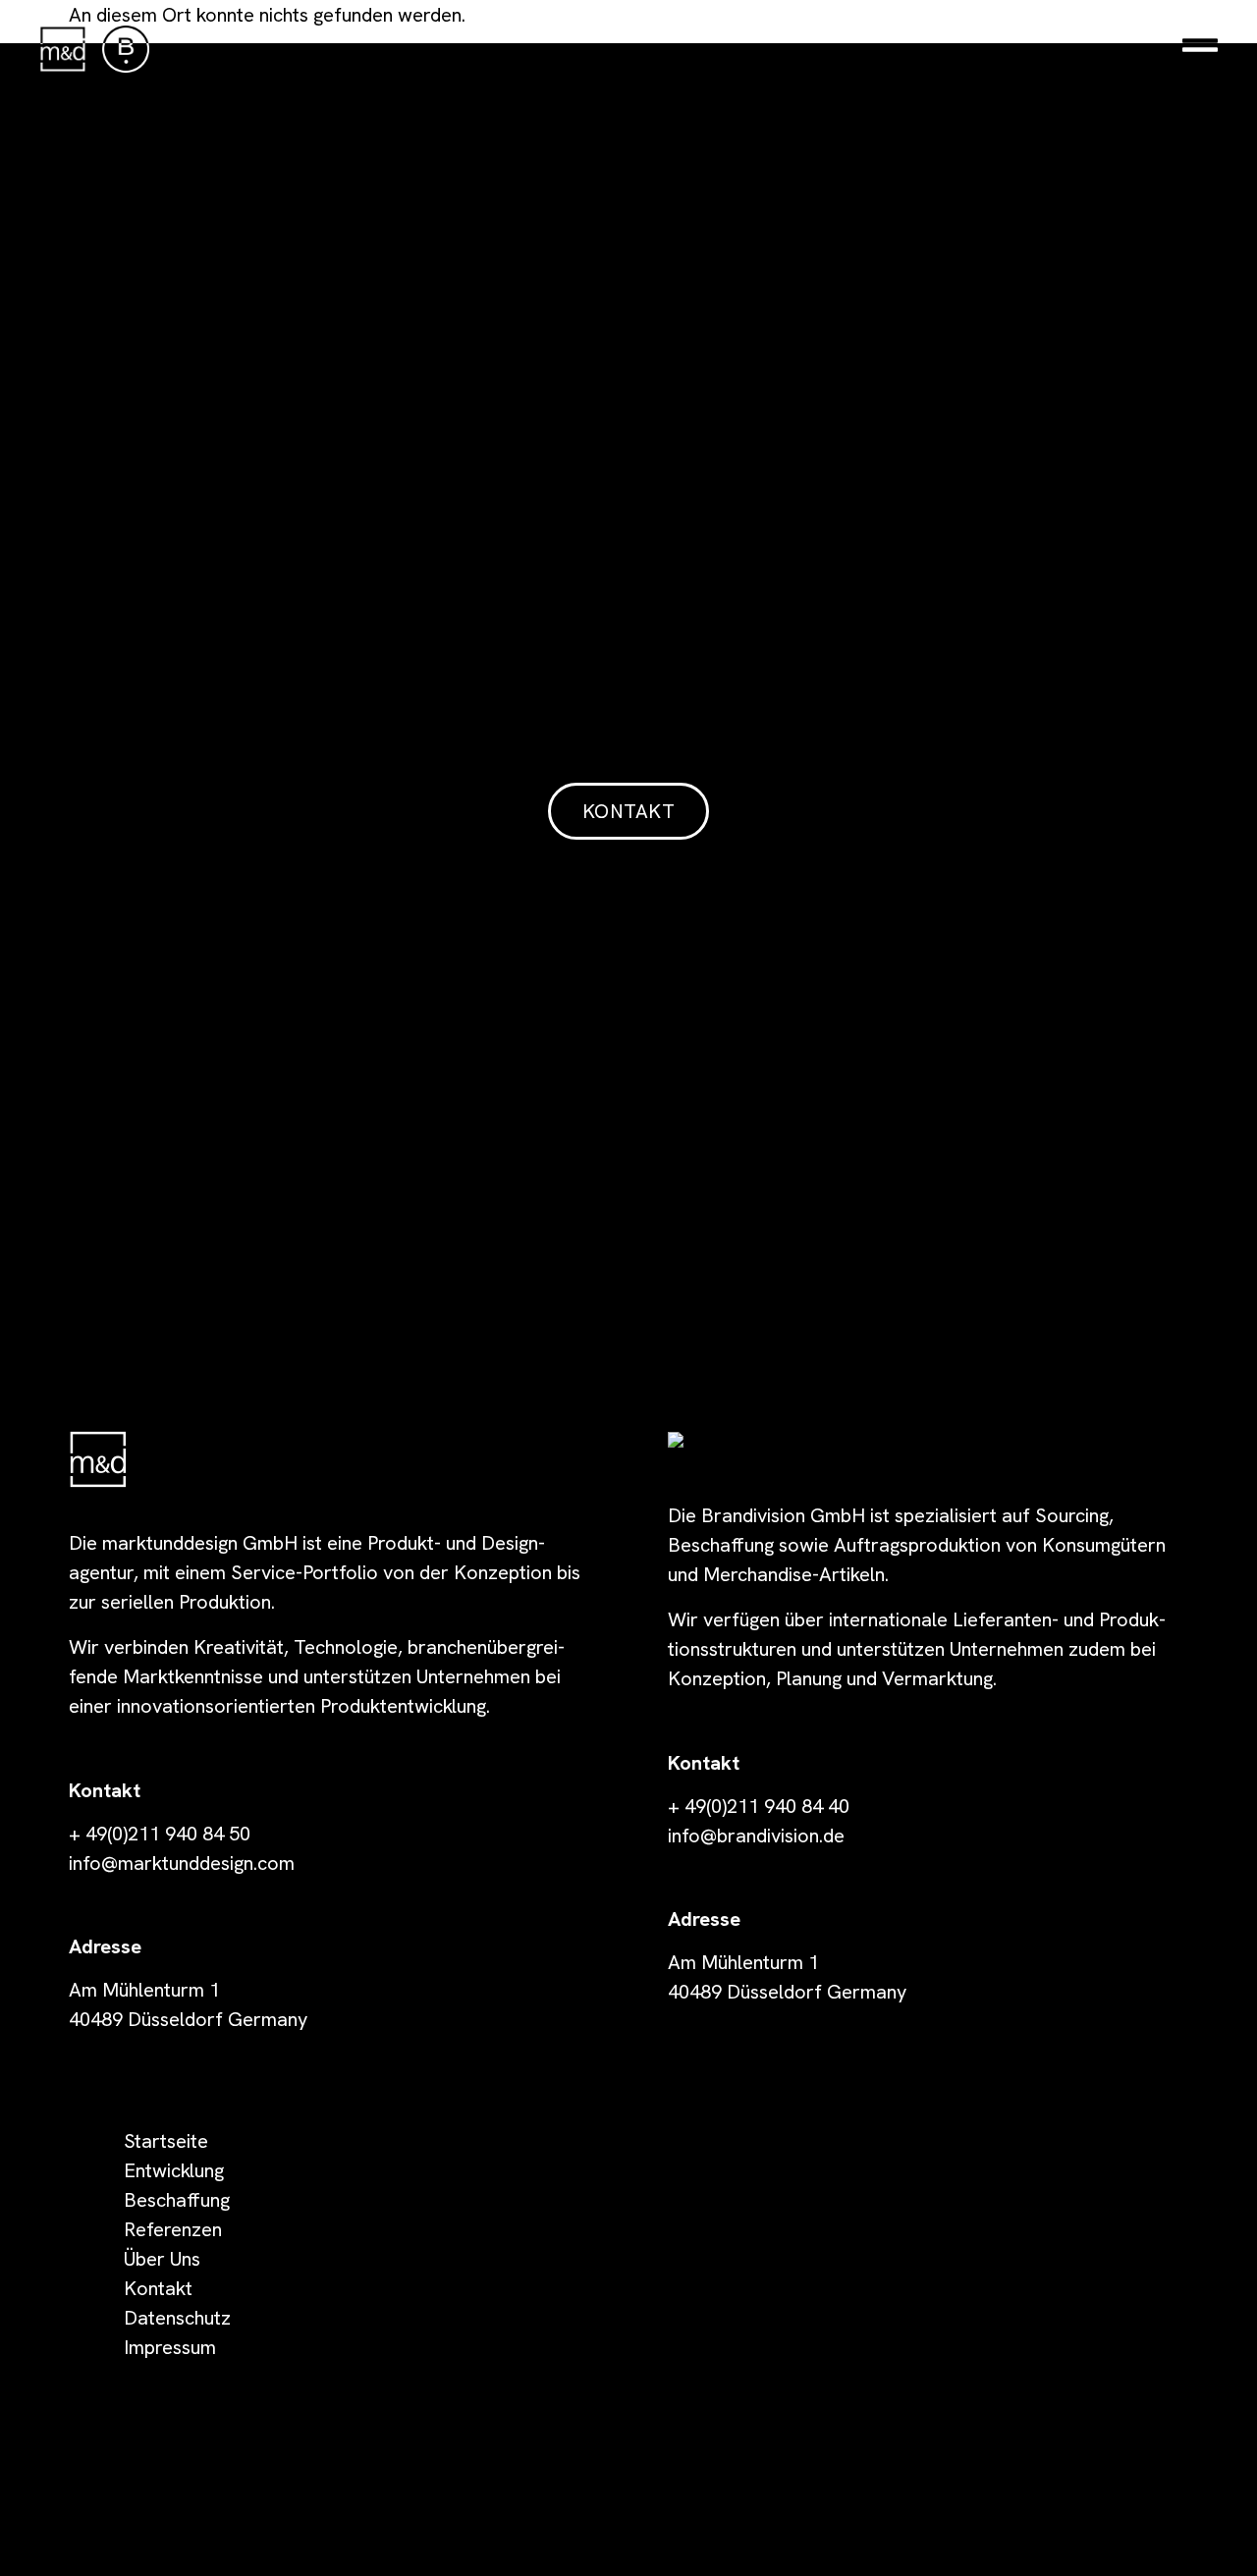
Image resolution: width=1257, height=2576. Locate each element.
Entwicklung (174, 2170)
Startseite (166, 2141)
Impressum (170, 2347)
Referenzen (173, 2229)
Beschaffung (177, 2200)
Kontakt (158, 2288)
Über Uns (162, 2259)
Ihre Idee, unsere (629, 640)
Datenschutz (177, 2318)
